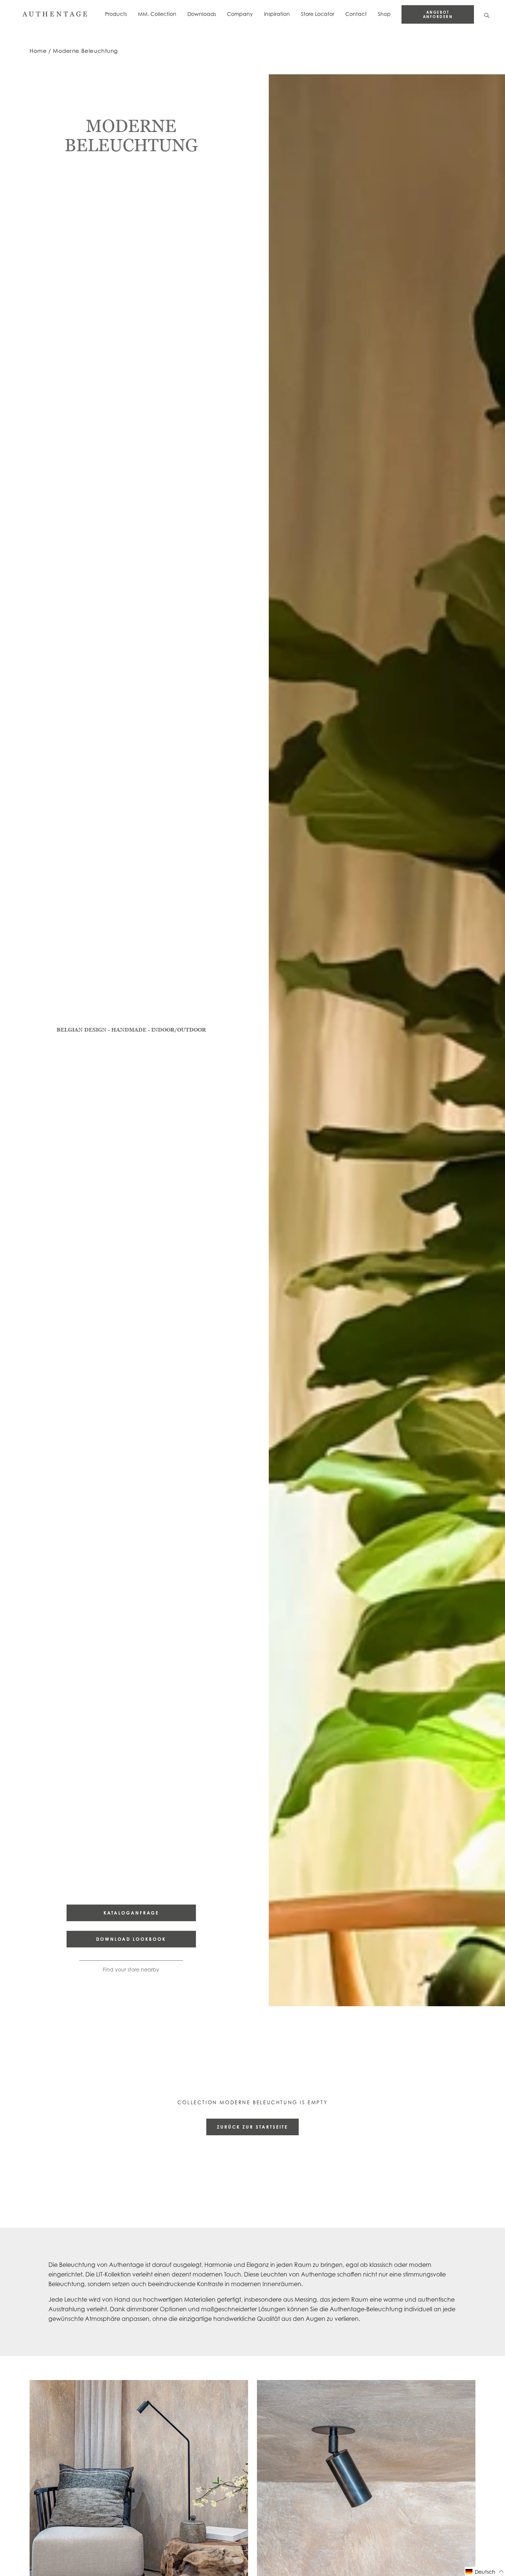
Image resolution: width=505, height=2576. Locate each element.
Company (240, 14)
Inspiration (277, 14)
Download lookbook (131, 1939)
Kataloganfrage (131, 1913)
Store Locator (318, 14)
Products (116, 14)
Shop (384, 14)
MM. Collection (157, 14)
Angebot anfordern (438, 14)
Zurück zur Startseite (253, 2127)
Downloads (202, 14)
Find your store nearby (131, 1969)
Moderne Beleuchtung (85, 51)
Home (38, 51)
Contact (356, 14)
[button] (485, 2571)
